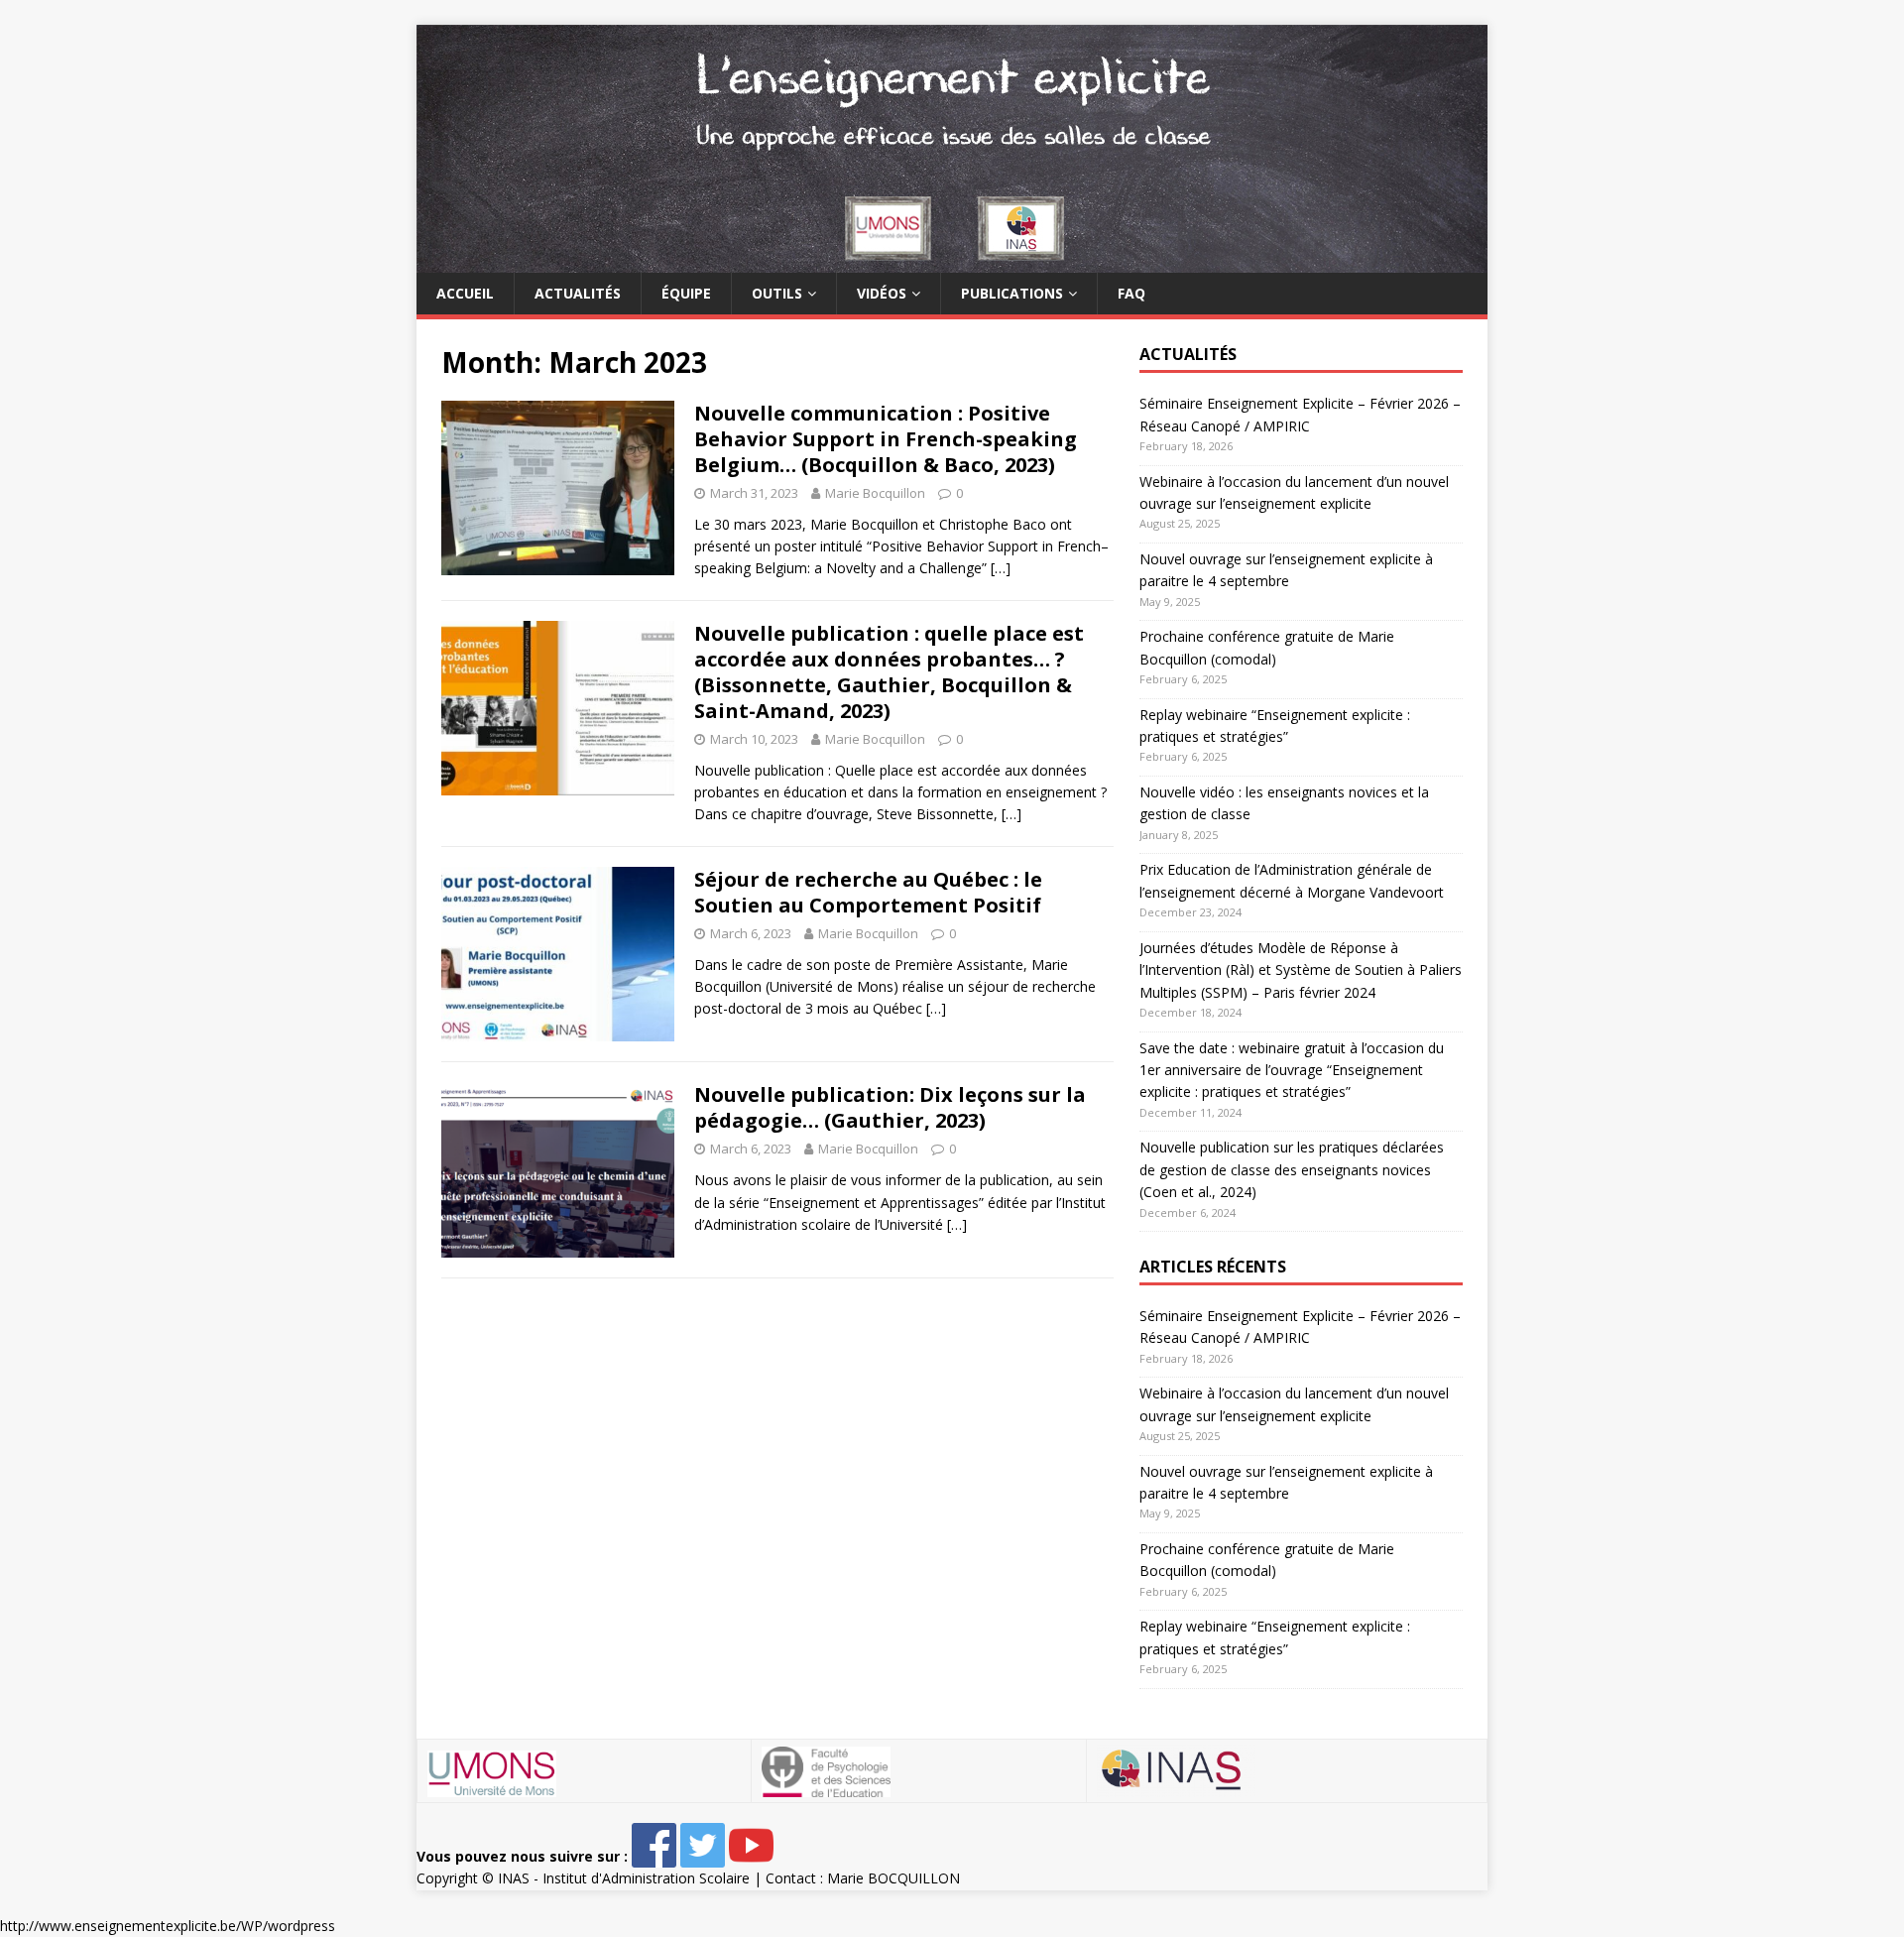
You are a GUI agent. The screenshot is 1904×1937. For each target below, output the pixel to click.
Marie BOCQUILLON (893, 1878)
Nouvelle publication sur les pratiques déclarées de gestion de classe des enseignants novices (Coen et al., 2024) (1292, 1169)
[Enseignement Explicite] (952, 261)
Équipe (686, 293)
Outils (777, 293)
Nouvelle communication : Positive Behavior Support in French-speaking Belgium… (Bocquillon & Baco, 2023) (886, 439)
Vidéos (882, 293)
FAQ (1131, 293)
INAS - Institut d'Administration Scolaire (624, 1878)
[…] (1001, 568)
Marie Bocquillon (875, 493)
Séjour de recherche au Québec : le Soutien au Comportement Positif (868, 892)
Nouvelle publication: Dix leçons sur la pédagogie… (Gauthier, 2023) (890, 1107)
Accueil (465, 293)
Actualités (578, 293)
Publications (1012, 293)
